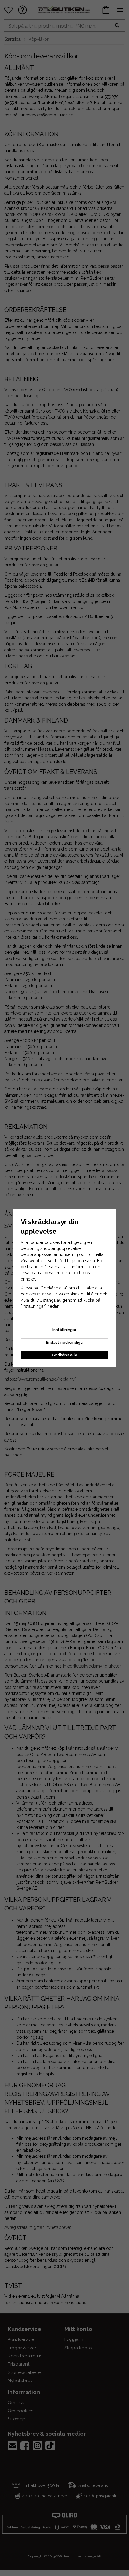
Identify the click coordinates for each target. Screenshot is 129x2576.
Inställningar (64, 1330)
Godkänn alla (65, 1355)
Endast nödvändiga (64, 1342)
